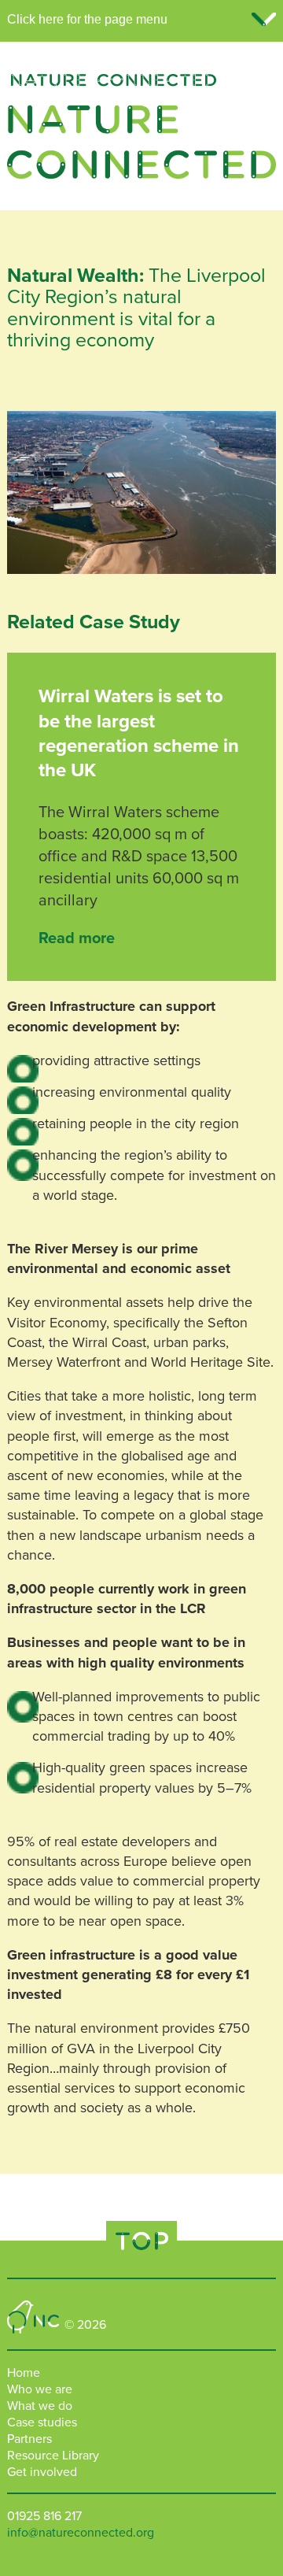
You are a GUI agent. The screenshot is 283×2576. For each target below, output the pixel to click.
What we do (40, 2406)
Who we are (40, 2389)
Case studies (42, 2422)
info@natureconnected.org (81, 2533)
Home (24, 2373)
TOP (141, 2241)
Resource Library (53, 2456)
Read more (77, 938)
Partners (29, 2439)
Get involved (42, 2472)
